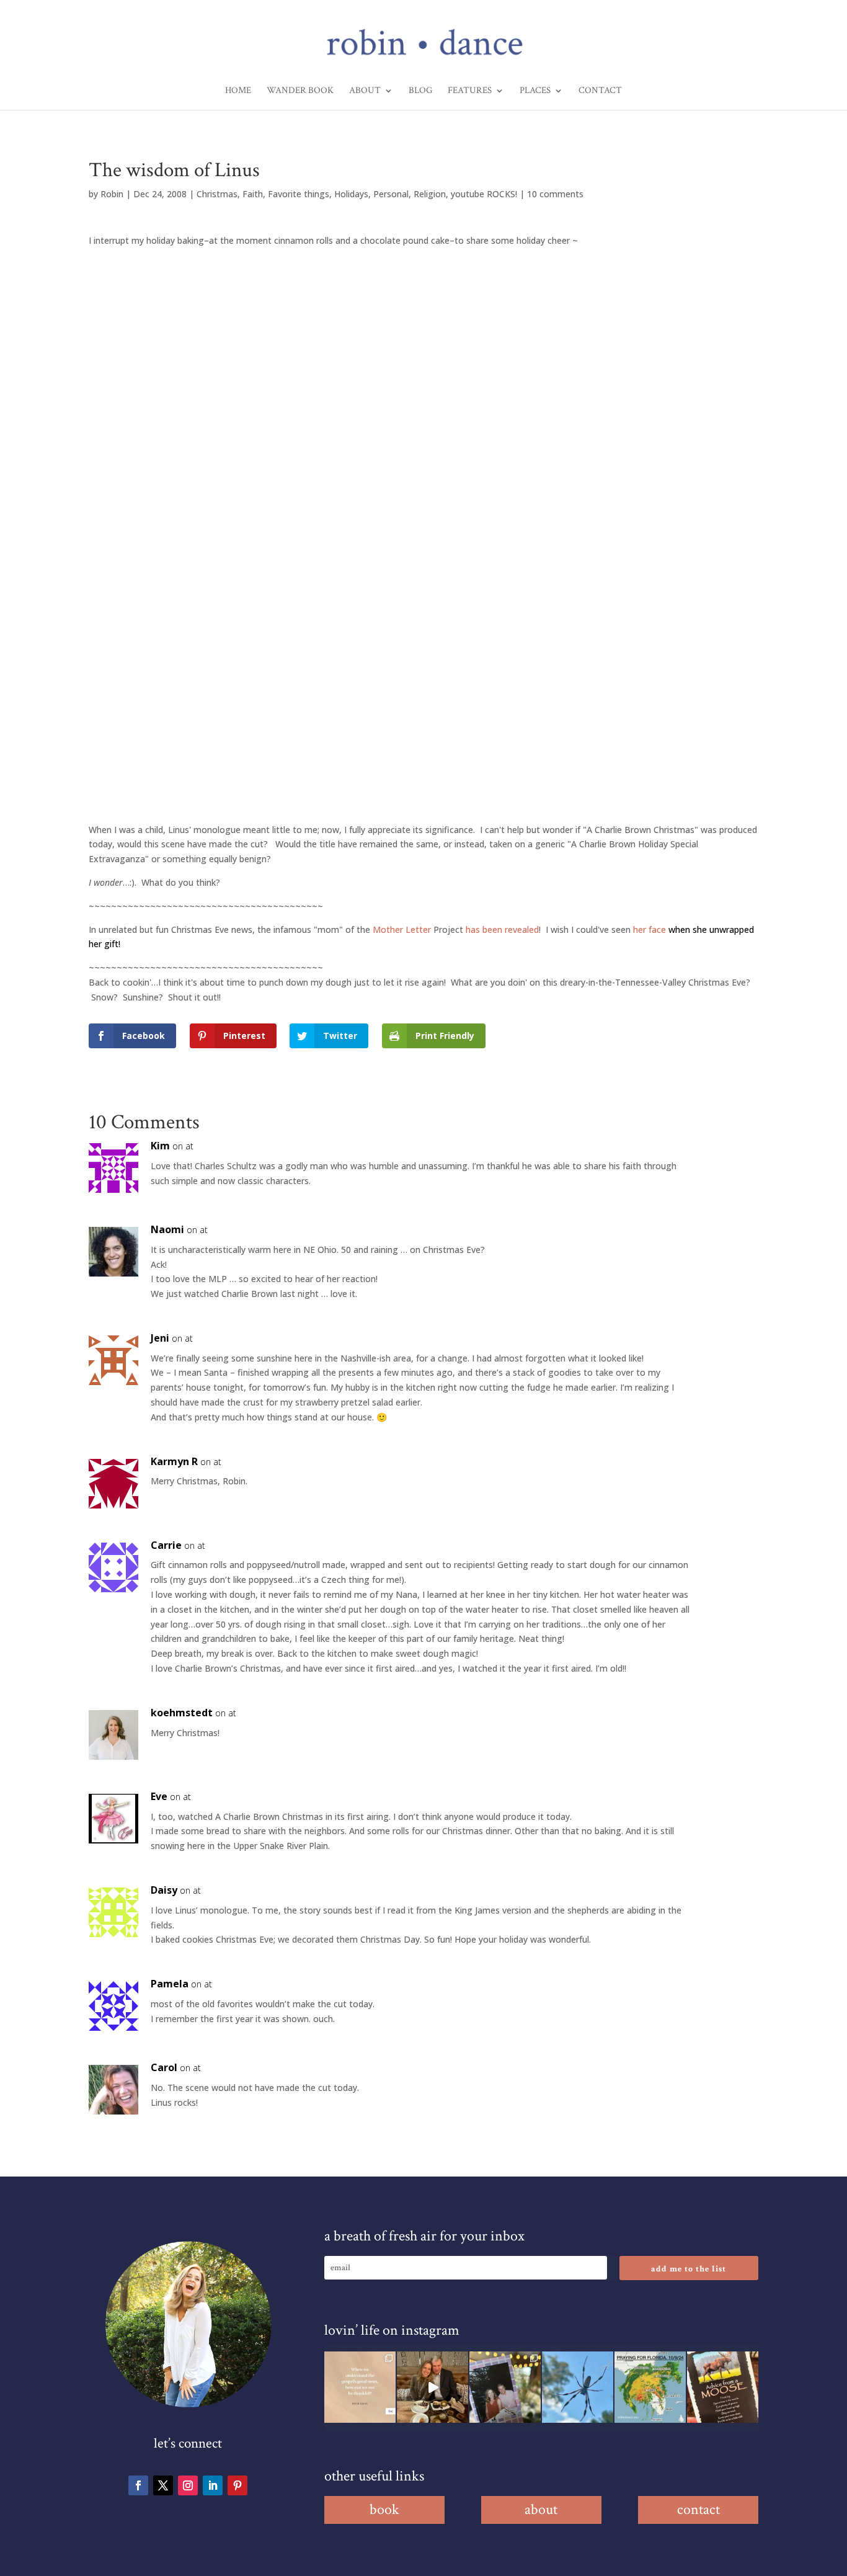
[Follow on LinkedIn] (213, 2485)
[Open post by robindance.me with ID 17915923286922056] (505, 2387)
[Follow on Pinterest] (237, 2485)
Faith (253, 194)
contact (698, 2509)
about (541, 2509)
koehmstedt (182, 1713)
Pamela (170, 1984)
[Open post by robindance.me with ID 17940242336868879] (650, 2387)
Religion (430, 194)
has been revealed (502, 929)
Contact (600, 91)
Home (238, 91)
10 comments (555, 194)
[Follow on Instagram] (188, 2485)
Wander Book (300, 91)
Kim (160, 1146)
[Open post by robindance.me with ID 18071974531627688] (360, 2387)
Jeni (160, 1338)
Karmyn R (174, 1461)
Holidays (351, 194)
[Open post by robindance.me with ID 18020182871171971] (723, 2387)
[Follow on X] (163, 2485)
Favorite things (299, 194)
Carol (164, 2067)
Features (470, 91)
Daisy (164, 1890)
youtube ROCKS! (484, 194)
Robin (112, 194)
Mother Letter (402, 929)
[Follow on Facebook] (138, 2485)
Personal (391, 194)
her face (651, 929)
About (365, 91)
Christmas (217, 194)
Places (535, 91)
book (384, 2509)
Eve (159, 1796)
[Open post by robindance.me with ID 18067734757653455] (578, 2387)
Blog (420, 91)
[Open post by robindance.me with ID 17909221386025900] (432, 2387)
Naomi (167, 1229)
